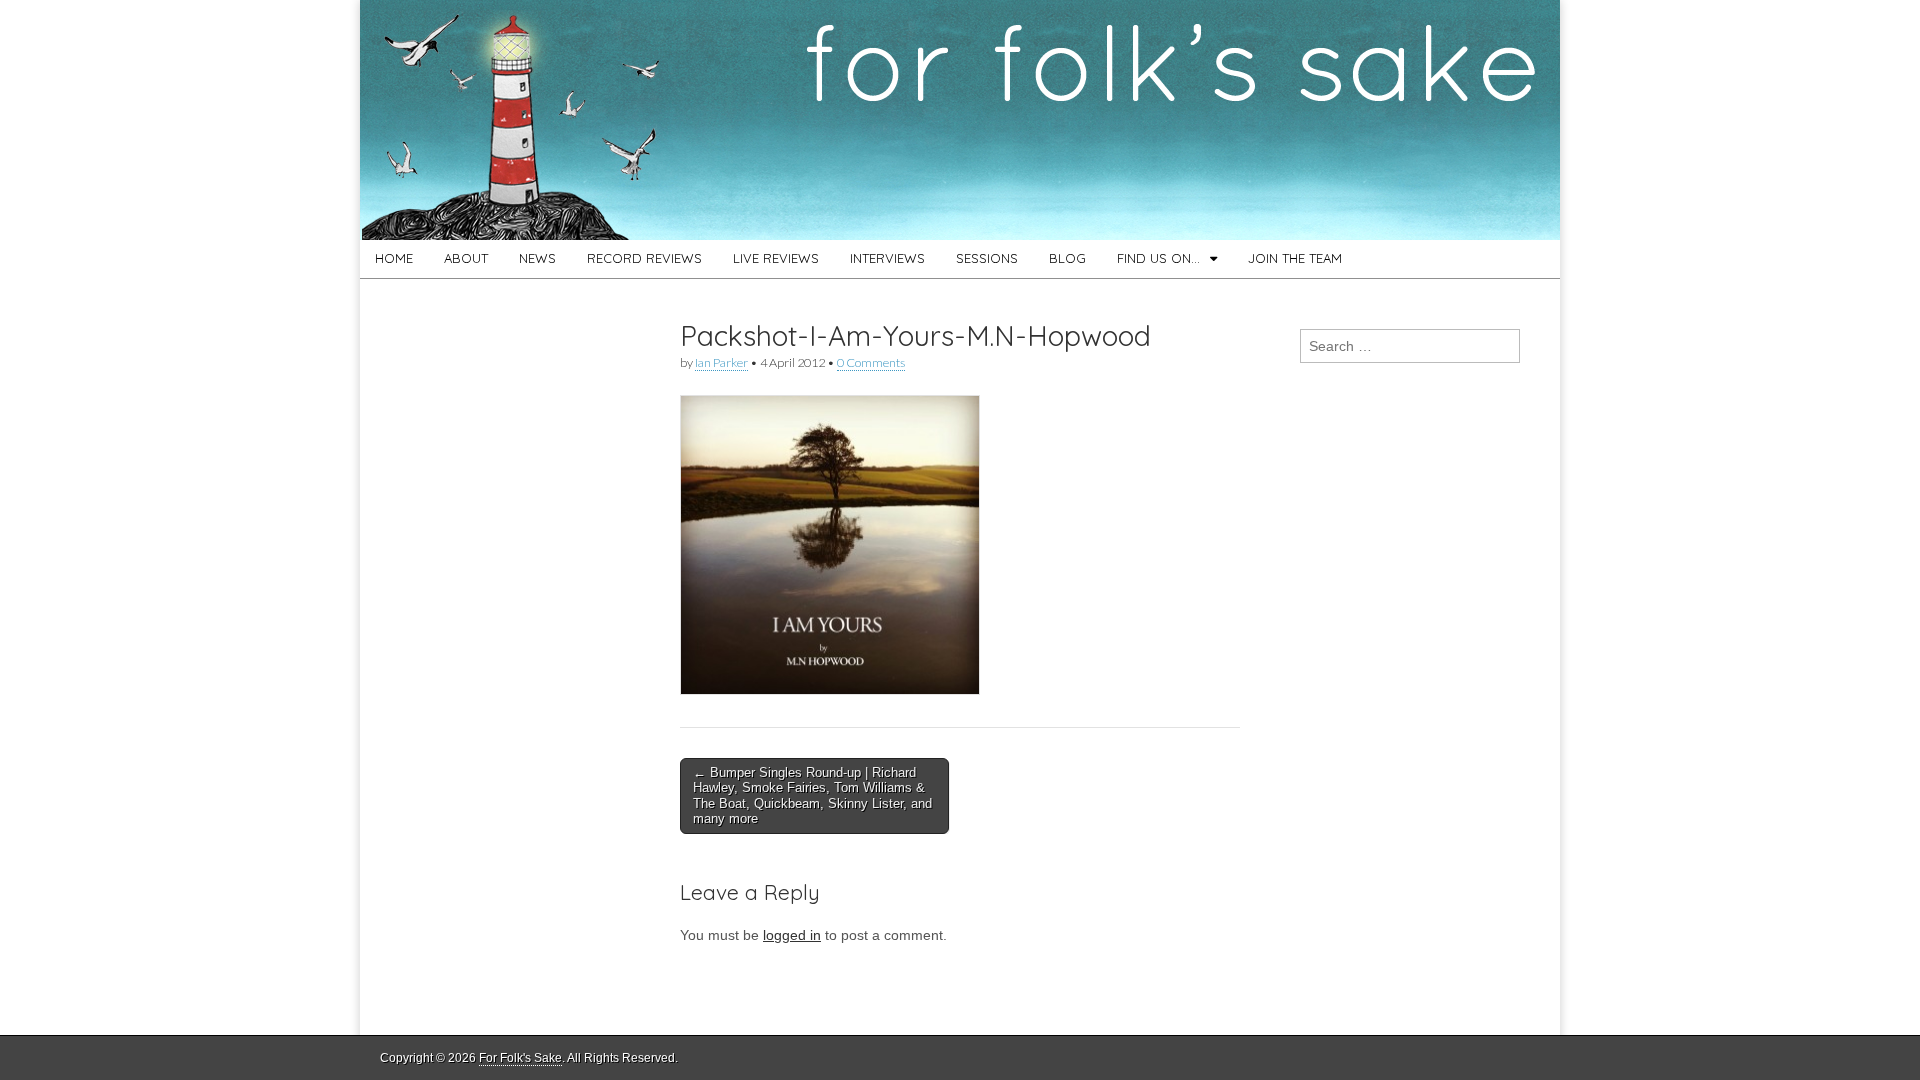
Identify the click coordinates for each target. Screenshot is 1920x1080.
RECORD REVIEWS (644, 258)
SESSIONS (987, 258)
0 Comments (871, 362)
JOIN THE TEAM (1295, 258)
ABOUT (466, 258)
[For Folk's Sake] (960, 120)
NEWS (537, 258)
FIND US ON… (1158, 258)
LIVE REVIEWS (776, 258)
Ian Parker (721, 362)
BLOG (1067, 258)
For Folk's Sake (520, 1058)
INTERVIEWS (887, 258)
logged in (792, 935)
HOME (394, 258)
